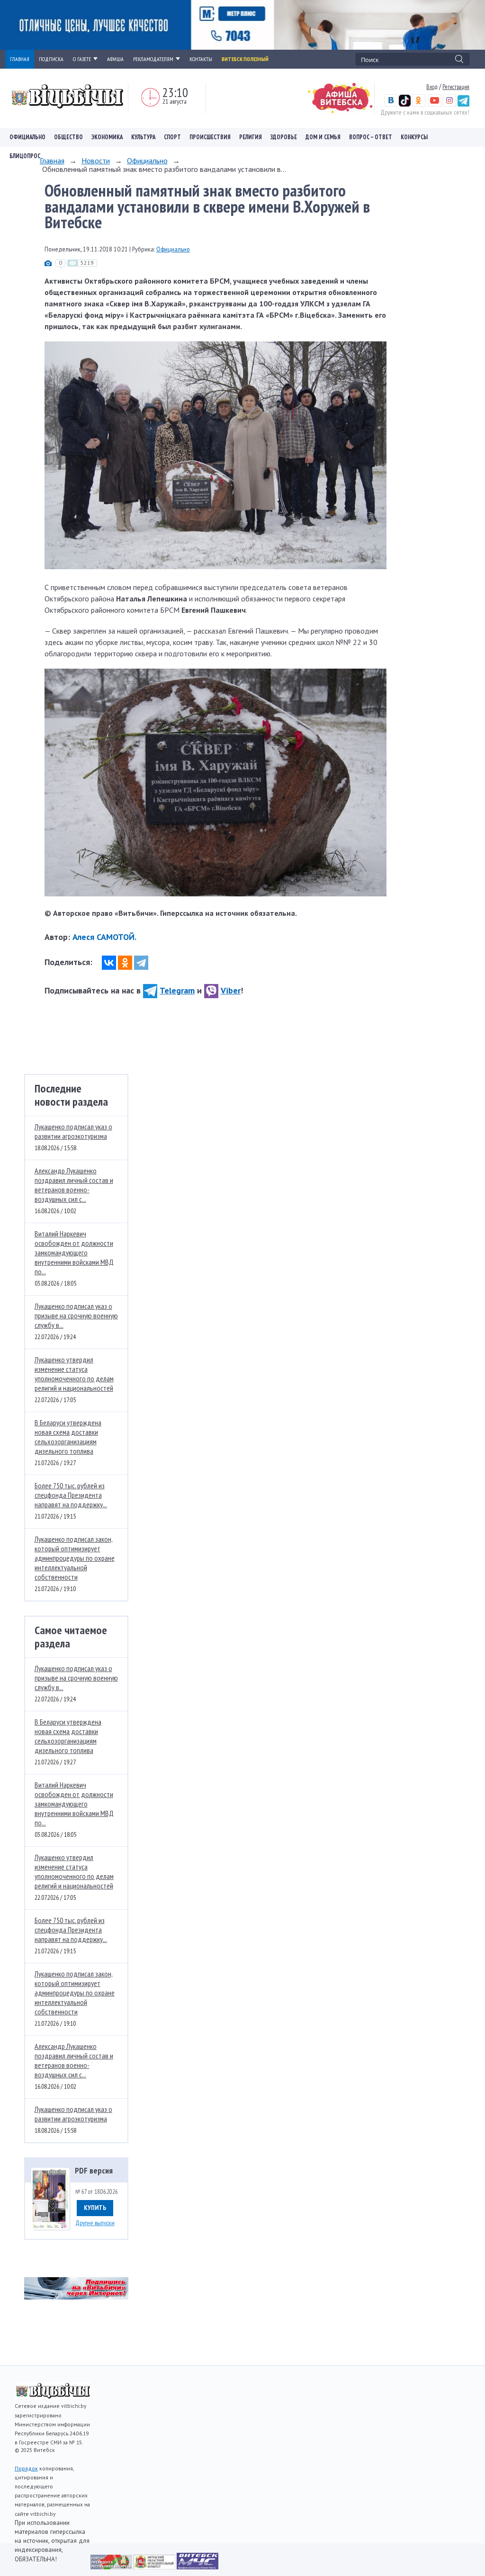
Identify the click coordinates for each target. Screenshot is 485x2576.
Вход (432, 87)
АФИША (115, 59)
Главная (52, 161)
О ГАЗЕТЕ (82, 59)
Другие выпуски (95, 2223)
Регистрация (456, 87)
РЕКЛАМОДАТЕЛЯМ (153, 59)
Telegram (177, 990)
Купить (95, 2208)
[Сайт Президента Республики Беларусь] (112, 2567)
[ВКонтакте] (109, 963)
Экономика (107, 137)
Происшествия (210, 137)
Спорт (172, 137)
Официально (27, 137)
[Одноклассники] (125, 963)
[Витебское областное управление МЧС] (198, 2567)
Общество (68, 137)
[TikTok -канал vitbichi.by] (405, 104)
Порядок (26, 2468)
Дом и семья (323, 137)
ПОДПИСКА (51, 59)
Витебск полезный (245, 59)
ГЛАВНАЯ (20, 59)
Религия (251, 137)
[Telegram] (141, 963)
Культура (143, 137)
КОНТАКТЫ (201, 59)
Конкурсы (414, 137)
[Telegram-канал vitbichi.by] (463, 104)
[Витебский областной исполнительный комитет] (155, 2567)
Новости (96, 161)
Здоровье (284, 137)
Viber (231, 990)
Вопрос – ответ (371, 137)
